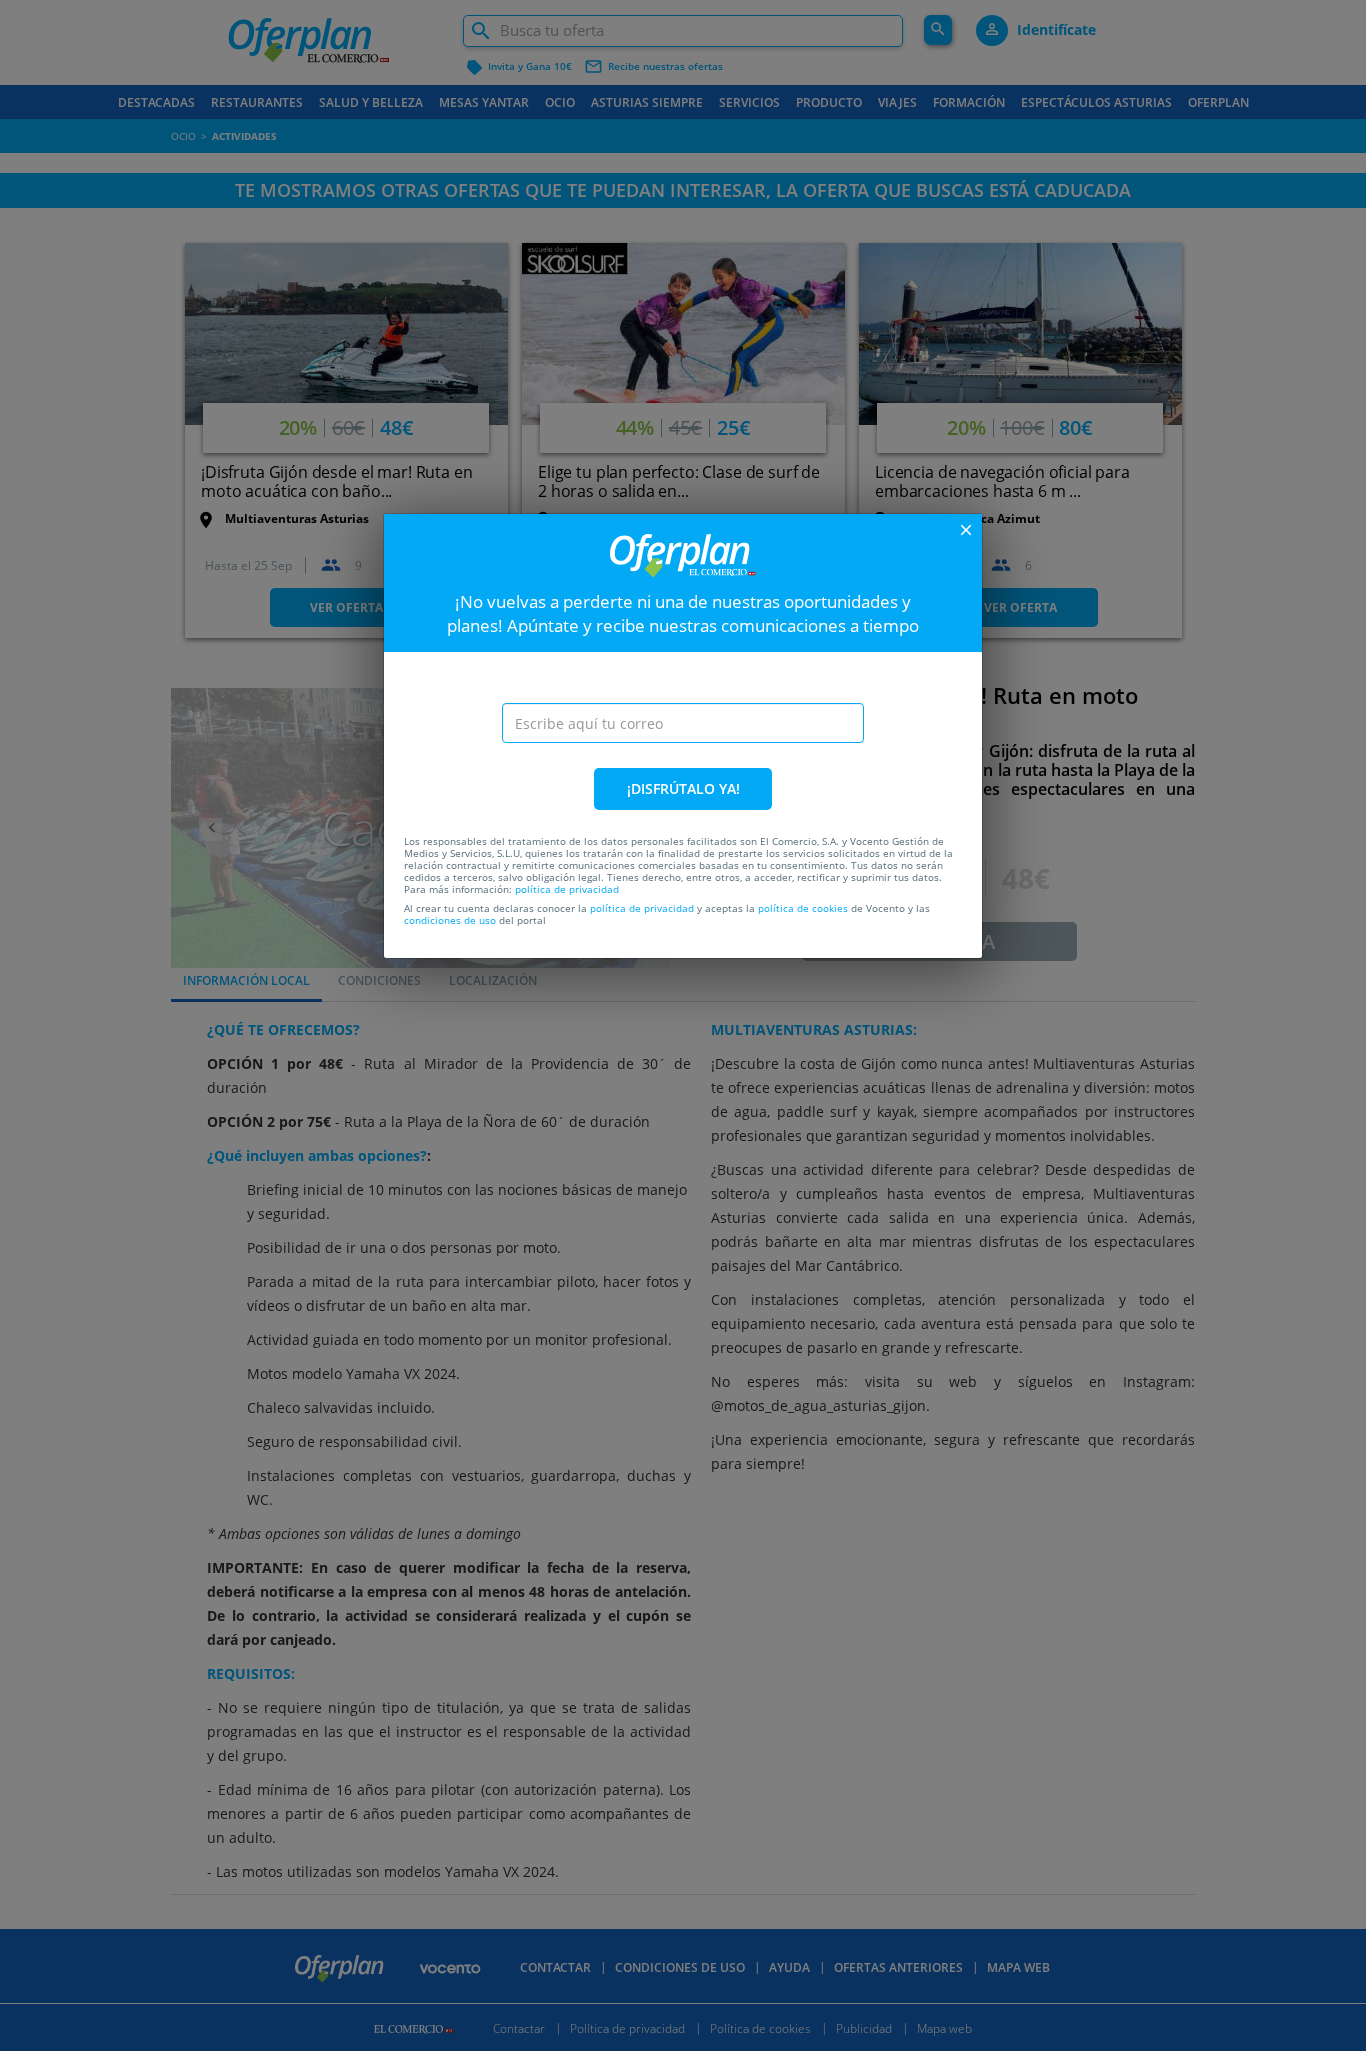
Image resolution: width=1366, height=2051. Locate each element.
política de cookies (803, 908)
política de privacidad (567, 889)
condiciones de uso (450, 920)
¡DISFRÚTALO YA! (683, 788)
